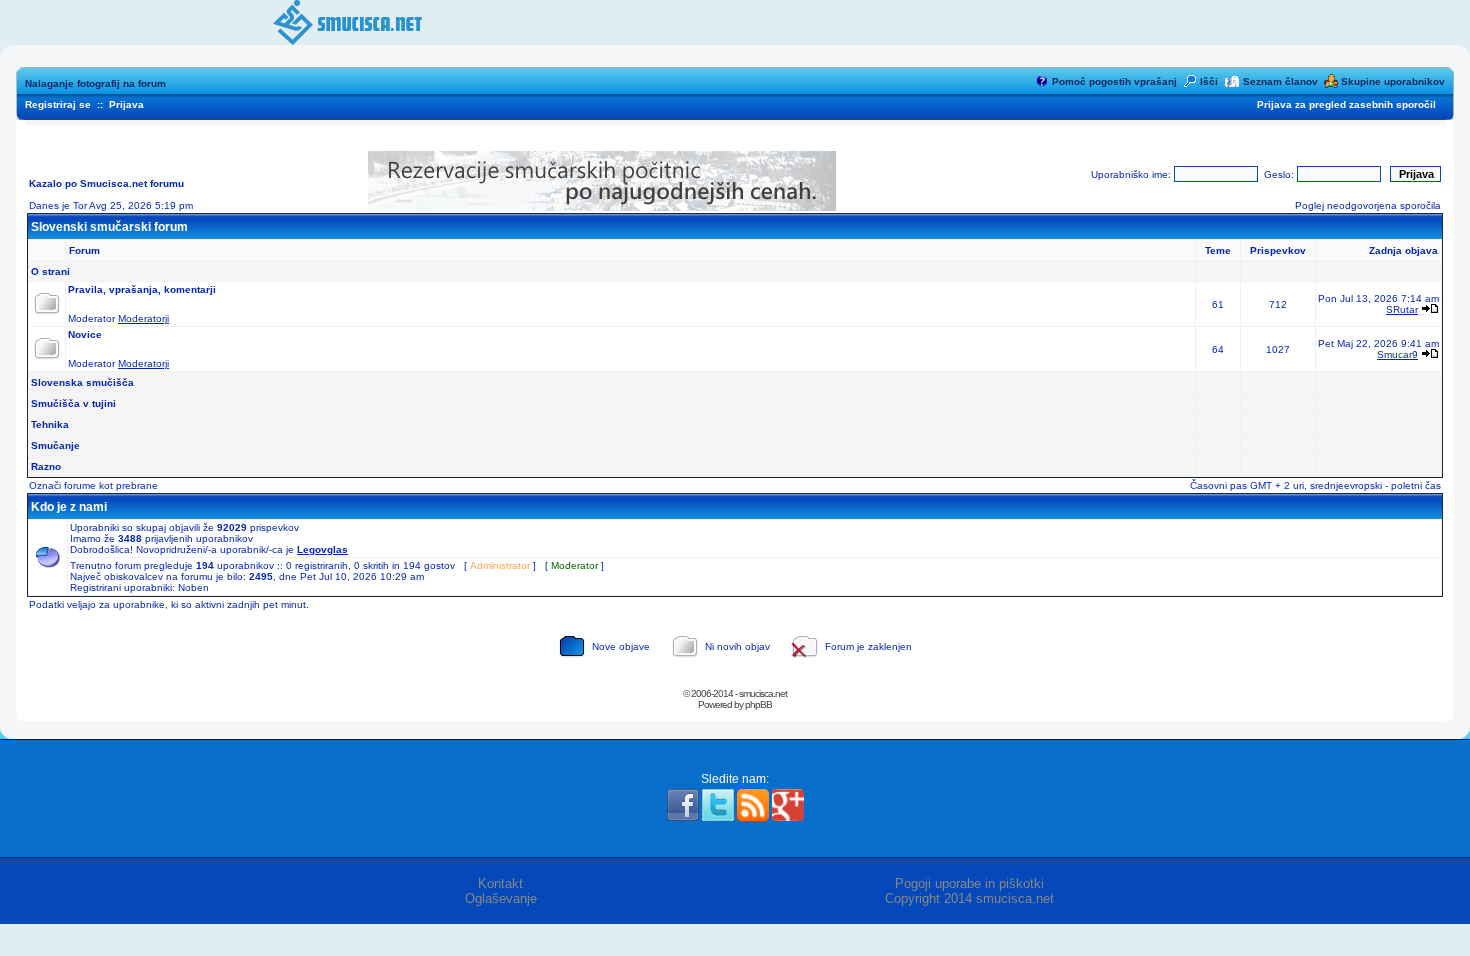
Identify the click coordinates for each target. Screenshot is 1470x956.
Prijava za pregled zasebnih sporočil (1346, 104)
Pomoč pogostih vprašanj (1114, 81)
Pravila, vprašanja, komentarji (142, 289)
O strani (50, 271)
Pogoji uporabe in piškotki (969, 883)
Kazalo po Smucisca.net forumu (106, 183)
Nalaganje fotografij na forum (95, 83)
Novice (85, 334)
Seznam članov (1280, 81)
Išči (1209, 81)
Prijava (126, 104)
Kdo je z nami (69, 507)
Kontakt (500, 883)
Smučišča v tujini (73, 403)
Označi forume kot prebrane (93, 485)
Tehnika (50, 424)
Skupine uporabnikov (1393, 81)
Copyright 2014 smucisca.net (969, 898)
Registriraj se (58, 104)
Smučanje (55, 445)
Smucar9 (1397, 354)
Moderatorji (143, 318)
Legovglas (322, 549)
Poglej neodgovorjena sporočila (1368, 205)
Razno (46, 466)
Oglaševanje (501, 898)
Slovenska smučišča (82, 382)
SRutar (1402, 309)
